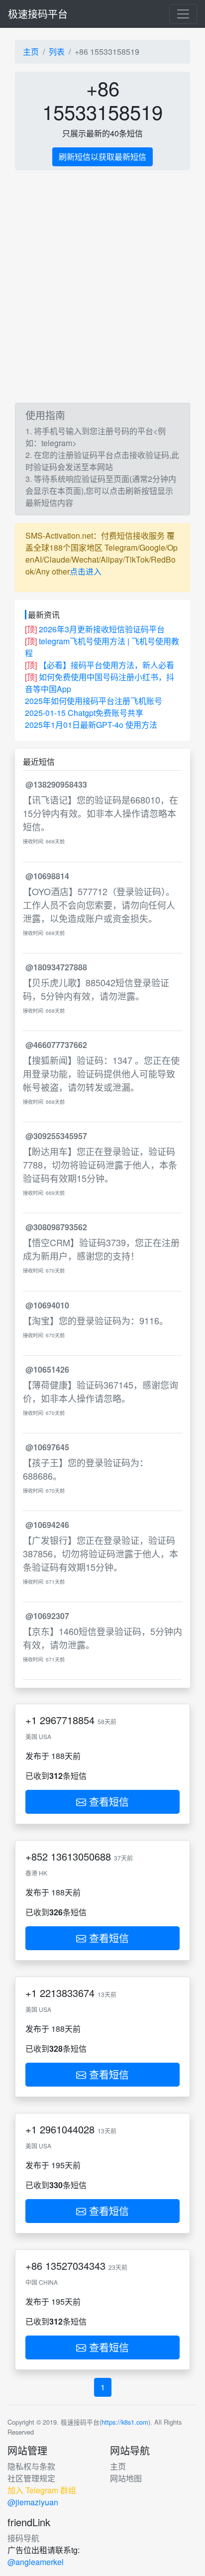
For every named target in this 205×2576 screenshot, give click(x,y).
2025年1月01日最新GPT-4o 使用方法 (91, 725)
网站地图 (126, 2478)
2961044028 (67, 2129)
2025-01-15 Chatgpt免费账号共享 (84, 713)
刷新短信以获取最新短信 (102, 157)
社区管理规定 (31, 2478)
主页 (31, 52)
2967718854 (67, 1720)
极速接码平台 (38, 14)
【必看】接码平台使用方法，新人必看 (106, 665)
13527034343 (75, 2266)
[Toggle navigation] (183, 14)
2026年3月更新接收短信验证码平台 (102, 629)
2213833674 (67, 1993)
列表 (57, 52)
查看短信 (107, 1802)
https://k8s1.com (125, 2422)
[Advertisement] (102, 287)
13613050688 (81, 1856)
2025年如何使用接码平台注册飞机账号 (94, 701)
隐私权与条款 (31, 2466)
